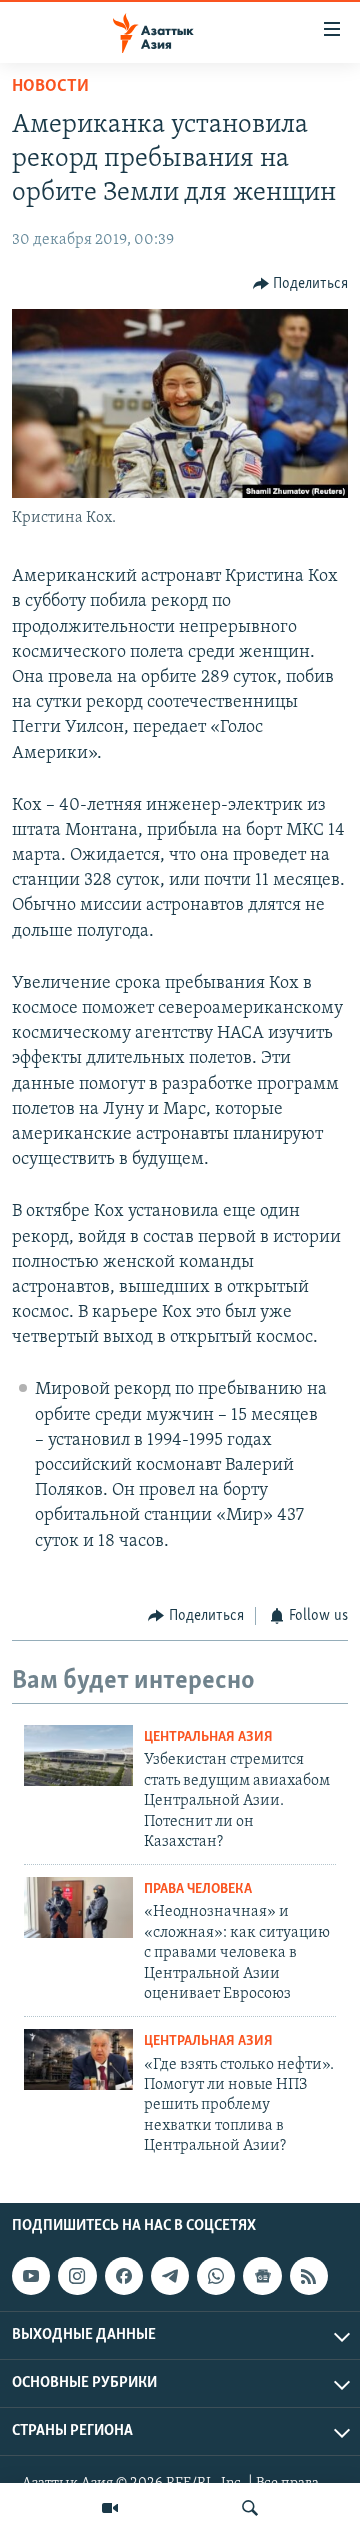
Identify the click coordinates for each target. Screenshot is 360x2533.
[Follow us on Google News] (262, 2276)
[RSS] (309, 2276)
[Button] (301, 284)
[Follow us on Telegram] (170, 2276)
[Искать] (250, 2508)
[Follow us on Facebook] (124, 2276)
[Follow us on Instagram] (77, 2276)
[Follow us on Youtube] (31, 2276)
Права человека (198, 1889)
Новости (50, 87)
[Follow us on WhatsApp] (216, 2276)
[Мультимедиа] (110, 2508)
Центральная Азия (208, 1737)
